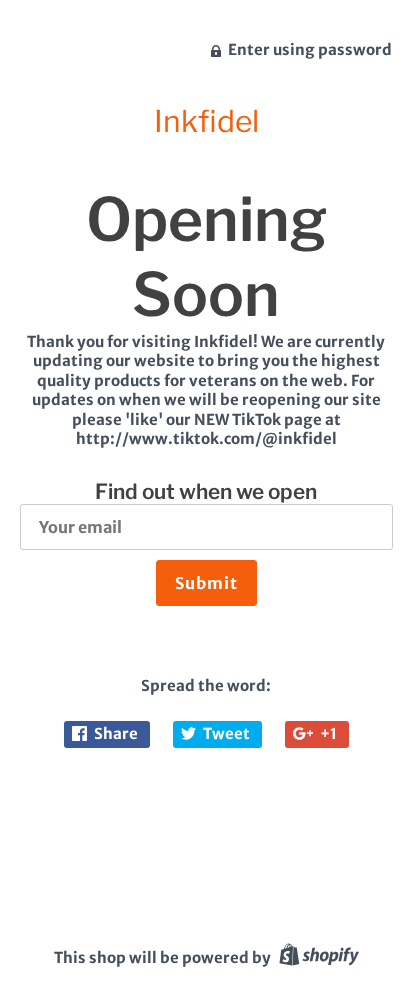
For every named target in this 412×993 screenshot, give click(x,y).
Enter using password (308, 49)
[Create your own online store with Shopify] (316, 957)
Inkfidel (206, 121)
